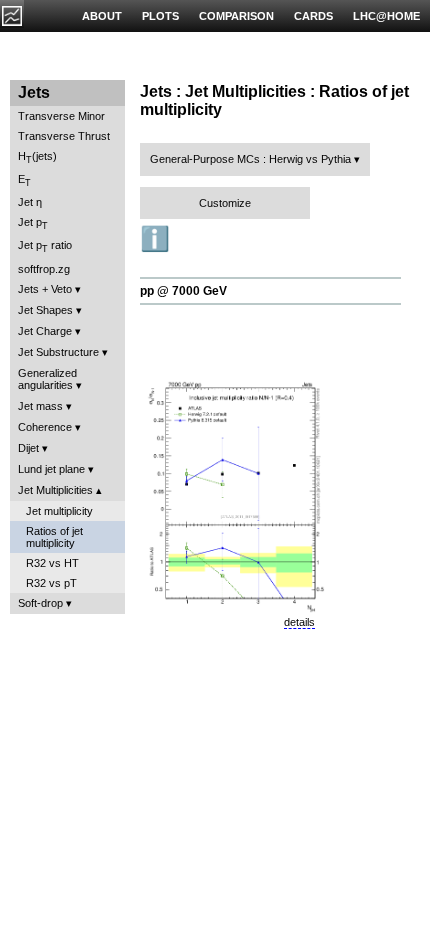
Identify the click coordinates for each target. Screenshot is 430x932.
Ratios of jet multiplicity (54, 537)
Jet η (30, 202)
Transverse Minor (61, 116)
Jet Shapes (45, 310)
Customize (225, 203)
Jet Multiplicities (55, 490)
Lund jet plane (51, 469)
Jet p (33, 223)
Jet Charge (45, 331)
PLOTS (160, 16)
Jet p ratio (45, 246)
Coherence (45, 427)
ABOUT (102, 16)
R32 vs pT (51, 583)
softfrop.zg (44, 269)
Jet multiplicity (59, 511)
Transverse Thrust (64, 136)
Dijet (28, 448)
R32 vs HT (52, 563)
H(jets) (37, 157)
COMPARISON (236, 16)
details (299, 622)
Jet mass (40, 406)
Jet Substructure (58, 352)
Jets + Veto (45, 289)
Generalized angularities (47, 379)
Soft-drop (40, 603)
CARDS (313, 16)
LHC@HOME (386, 16)
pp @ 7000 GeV (183, 291)
